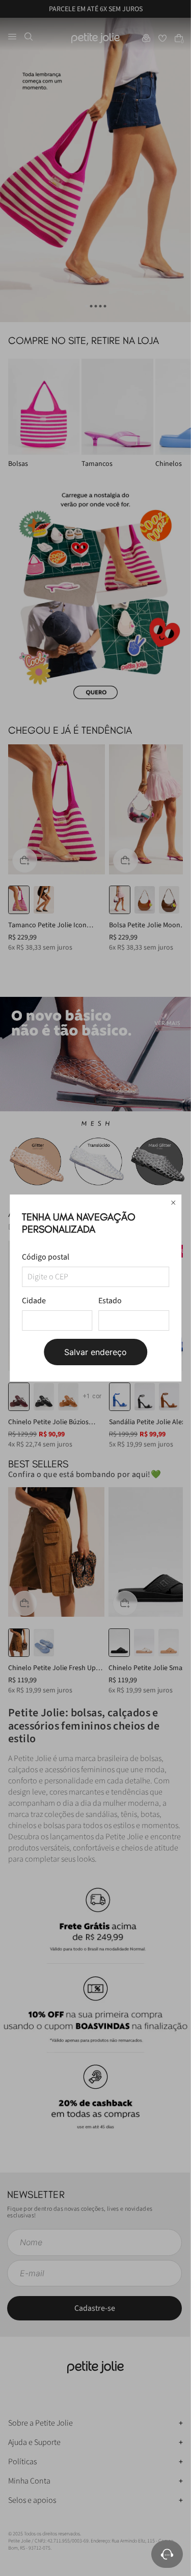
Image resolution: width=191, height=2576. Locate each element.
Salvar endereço (95, 1352)
